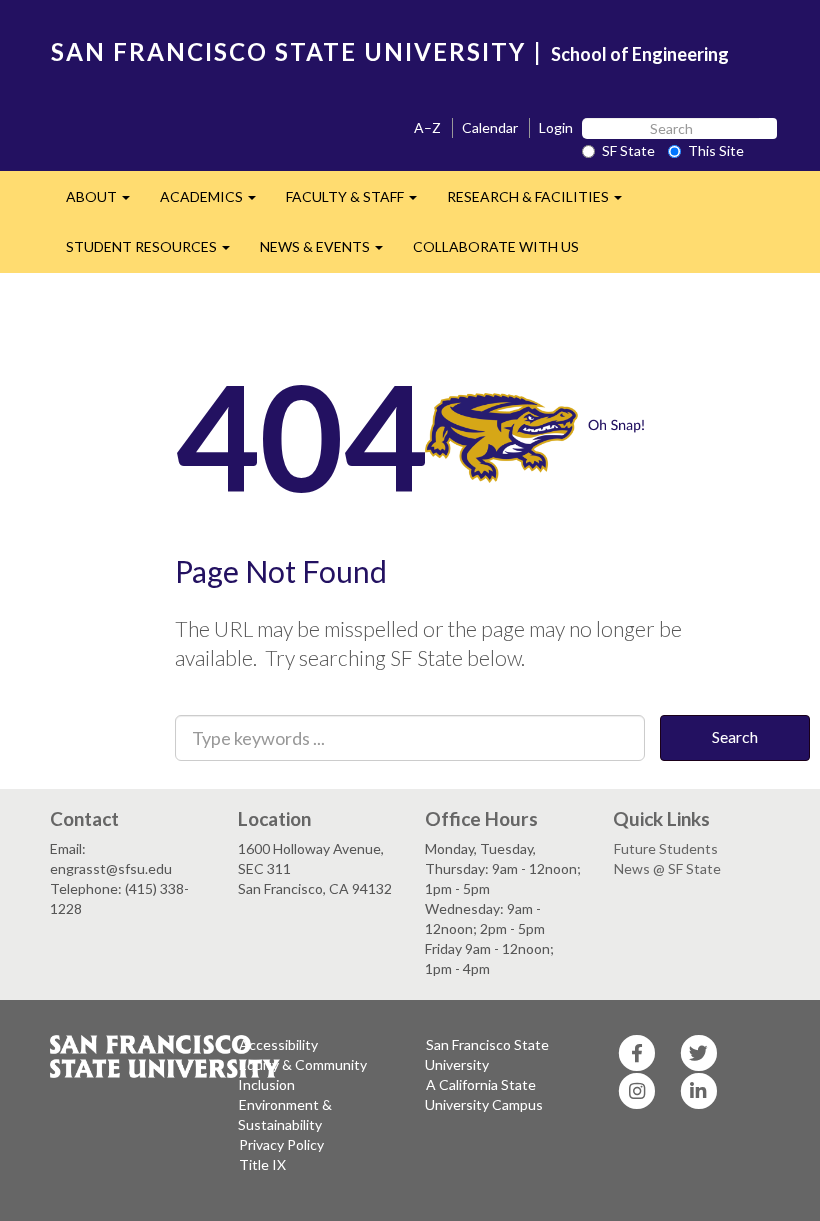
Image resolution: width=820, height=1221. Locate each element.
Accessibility (278, 1044)
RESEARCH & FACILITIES (542, 202)
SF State (628, 150)
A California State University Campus (484, 1094)
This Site (716, 150)
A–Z (427, 127)
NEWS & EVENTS (329, 252)
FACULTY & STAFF (359, 202)
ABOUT (105, 202)
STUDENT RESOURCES (155, 252)
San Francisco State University (487, 1054)
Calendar (490, 127)
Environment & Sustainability (285, 1114)
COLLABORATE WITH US (496, 246)
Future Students (666, 848)
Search (735, 736)
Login (556, 127)
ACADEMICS (215, 202)
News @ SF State (667, 868)
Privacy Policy (281, 1144)
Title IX (262, 1164)
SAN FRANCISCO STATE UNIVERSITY (288, 51)
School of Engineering (640, 54)
